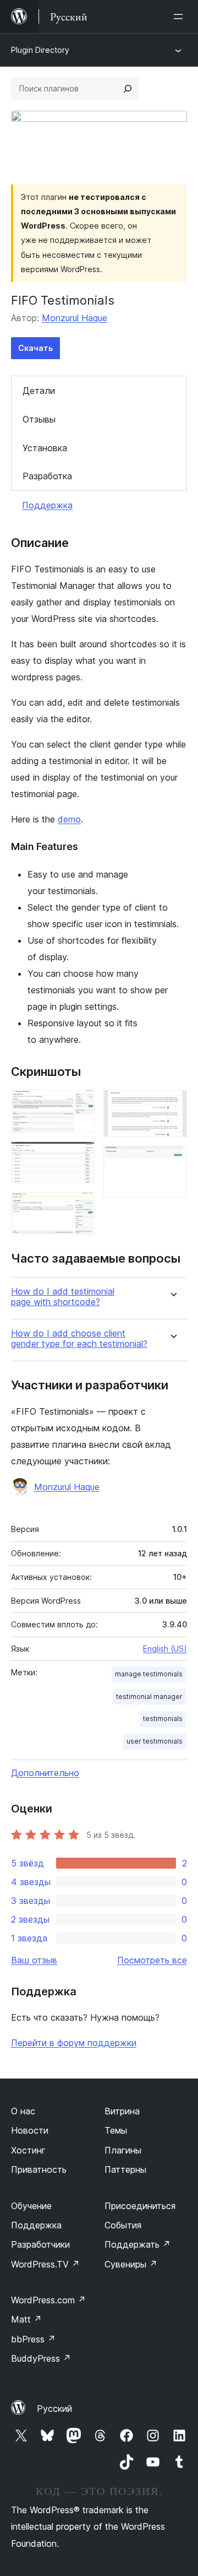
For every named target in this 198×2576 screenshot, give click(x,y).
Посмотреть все (152, 1960)
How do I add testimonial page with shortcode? (63, 1297)
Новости (30, 2130)
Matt (26, 2319)
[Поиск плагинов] (128, 89)
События (123, 2225)
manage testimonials (149, 1674)
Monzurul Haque (75, 318)
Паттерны (125, 2169)
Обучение (31, 2206)
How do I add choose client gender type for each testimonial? (79, 1339)
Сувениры (131, 2264)
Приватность (39, 2169)
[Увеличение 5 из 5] (172, 1161)
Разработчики (40, 2244)
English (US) (165, 1649)
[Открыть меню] (180, 17)
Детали (39, 391)
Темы (116, 2130)
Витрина (122, 2111)
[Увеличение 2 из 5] (80, 1156)
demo (69, 819)
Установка (45, 448)
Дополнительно (45, 1773)
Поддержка (47, 505)
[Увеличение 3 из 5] (80, 1207)
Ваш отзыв (34, 1960)
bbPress (33, 2339)
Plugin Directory (40, 50)
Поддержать (137, 2244)
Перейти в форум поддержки (74, 2043)
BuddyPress (41, 2358)
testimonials (163, 1719)
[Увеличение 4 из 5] (172, 1105)
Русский (54, 2409)
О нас (23, 2111)
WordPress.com (48, 2300)
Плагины (123, 2150)
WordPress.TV (45, 2264)
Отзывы (39, 419)
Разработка (47, 476)
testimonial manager (149, 1696)
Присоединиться (140, 2206)
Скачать (35, 348)
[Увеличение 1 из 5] (80, 1105)
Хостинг (28, 2150)
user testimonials (155, 1741)
